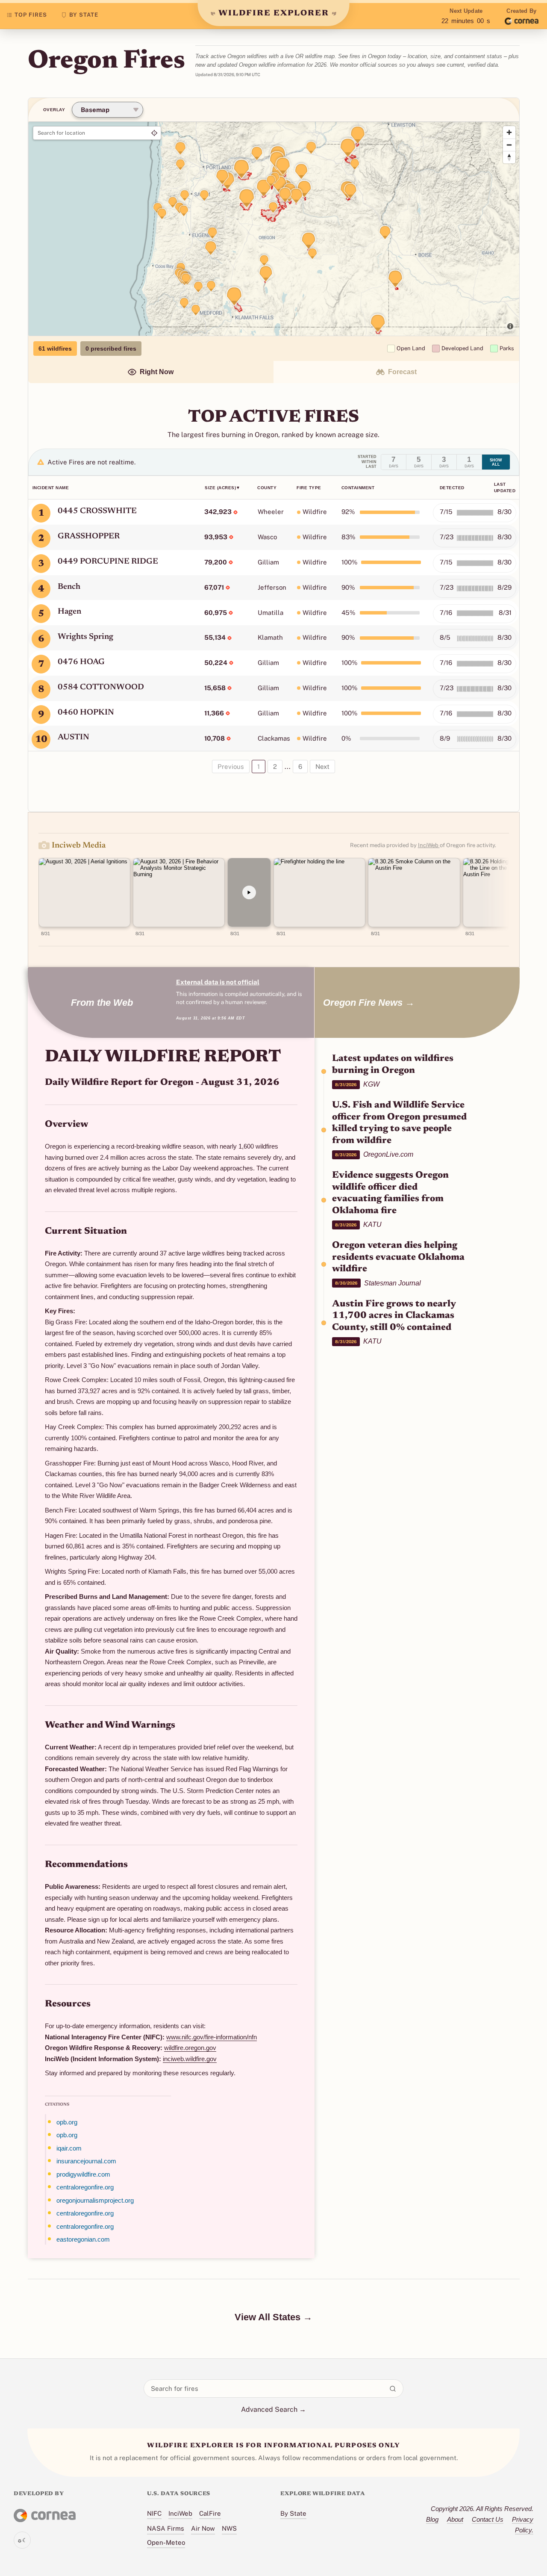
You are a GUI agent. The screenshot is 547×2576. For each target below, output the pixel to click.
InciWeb (429, 845)
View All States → (273, 2317)
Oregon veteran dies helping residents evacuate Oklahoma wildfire (398, 1257)
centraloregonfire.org (85, 2187)
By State (293, 2513)
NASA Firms (166, 2528)
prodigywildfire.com (83, 2174)
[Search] (393, 2389)
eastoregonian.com (83, 2239)
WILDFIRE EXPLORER (274, 13)
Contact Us (488, 2519)
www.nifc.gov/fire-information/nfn (212, 2037)
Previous (231, 767)
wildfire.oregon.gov (190, 2048)
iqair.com (69, 2148)
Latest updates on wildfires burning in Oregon (393, 1065)
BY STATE (84, 15)
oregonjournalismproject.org (95, 2200)
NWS (229, 2528)
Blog (432, 2519)
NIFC (154, 2513)
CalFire (210, 2513)
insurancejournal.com (86, 2161)
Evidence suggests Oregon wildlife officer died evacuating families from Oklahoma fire (390, 1193)
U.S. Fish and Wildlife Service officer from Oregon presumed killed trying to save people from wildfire (399, 1123)
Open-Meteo (166, 2542)
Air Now (203, 2528)
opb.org (67, 2122)
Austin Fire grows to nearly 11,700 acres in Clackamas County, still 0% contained (394, 1316)
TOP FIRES (31, 15)
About (455, 2519)
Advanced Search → (273, 2409)
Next (322, 767)
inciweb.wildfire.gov (190, 2059)
